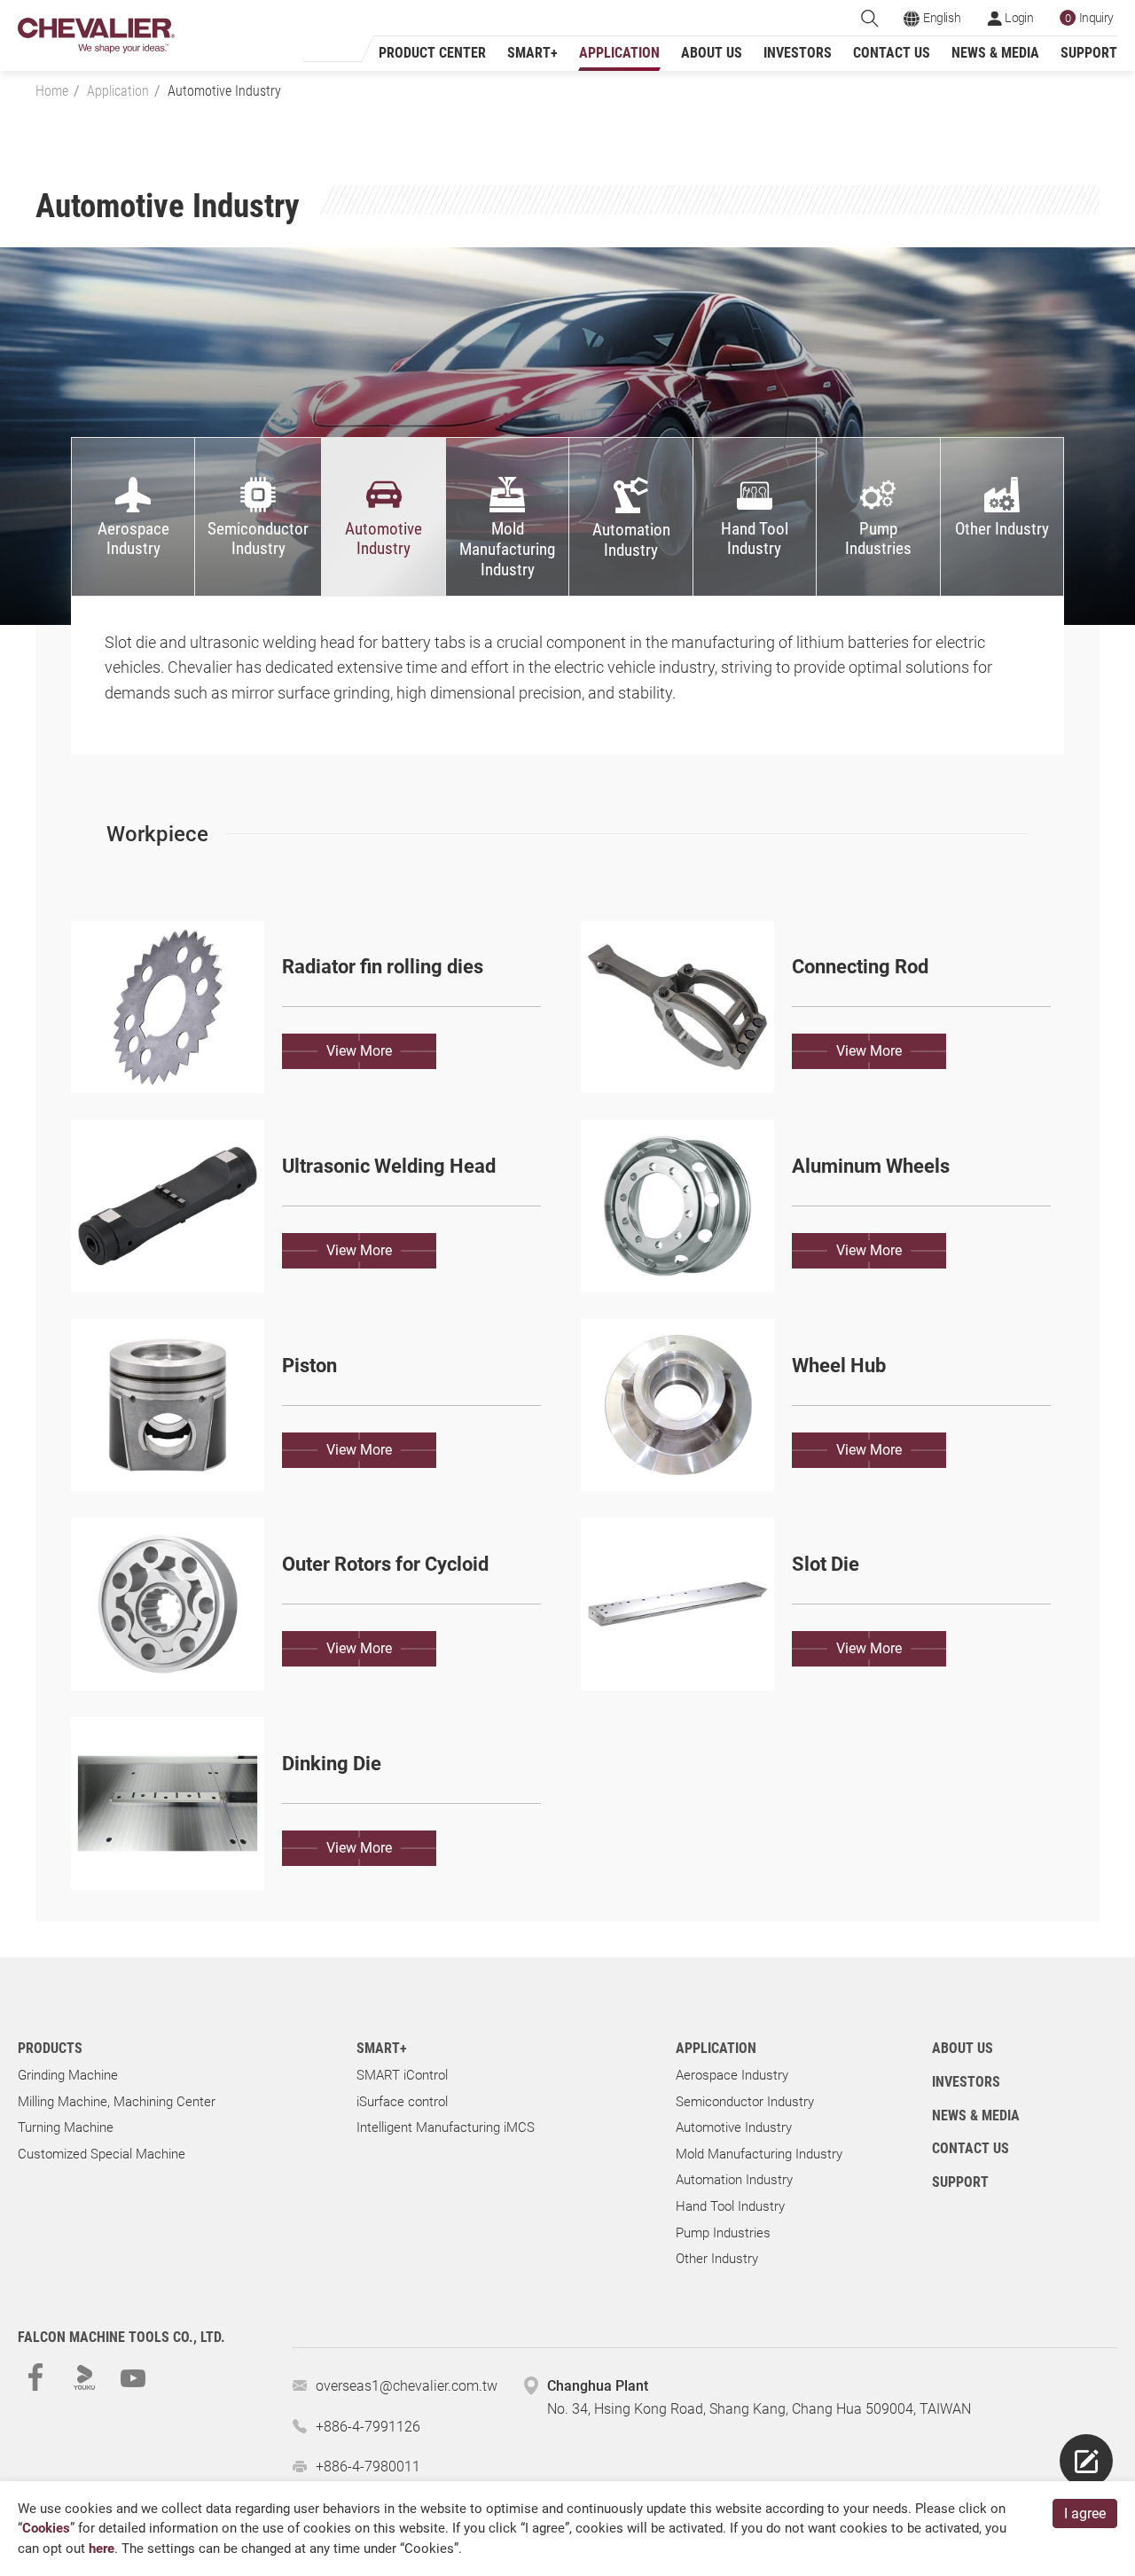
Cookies (46, 2528)
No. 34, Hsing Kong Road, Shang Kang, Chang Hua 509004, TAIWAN (759, 2409)
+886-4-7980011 (368, 2467)
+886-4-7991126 (368, 2427)
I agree (1085, 2514)
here (102, 2549)
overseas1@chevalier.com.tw (407, 2386)
